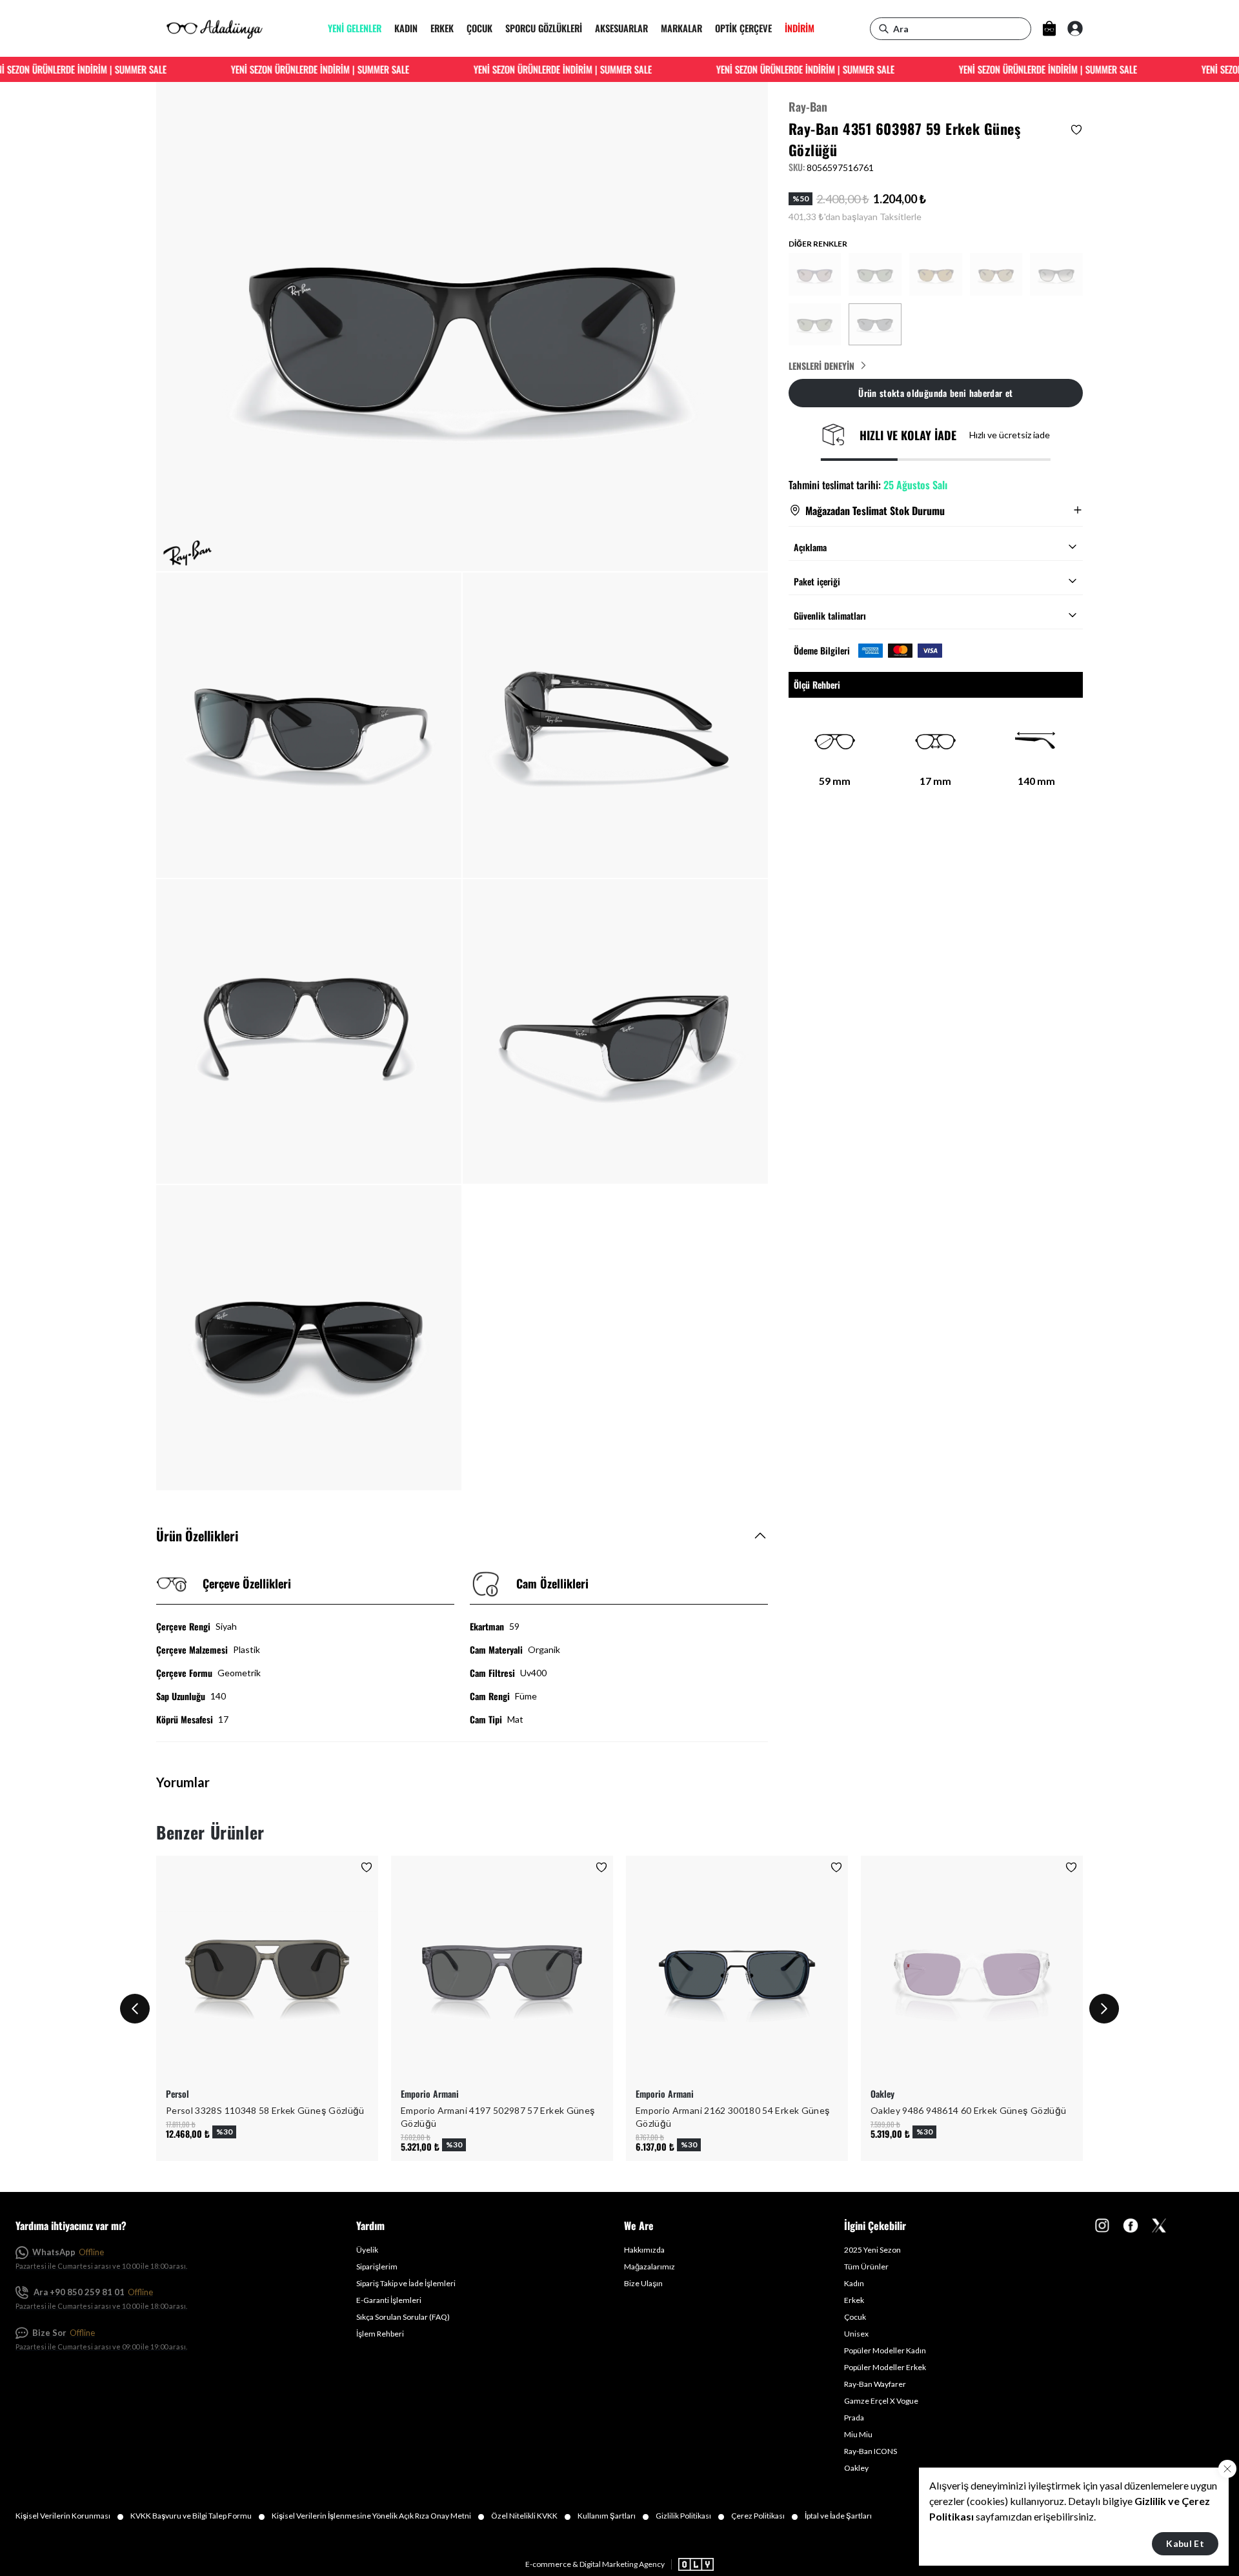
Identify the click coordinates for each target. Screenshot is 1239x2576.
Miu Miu (858, 2434)
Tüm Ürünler (866, 2267)
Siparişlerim (377, 2267)
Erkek (854, 2300)
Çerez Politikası (765, 2516)
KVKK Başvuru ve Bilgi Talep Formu (198, 2516)
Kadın (854, 2283)
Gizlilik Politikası (690, 2516)
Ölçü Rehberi (817, 685)
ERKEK (442, 29)
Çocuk (855, 2317)
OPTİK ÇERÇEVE (743, 29)
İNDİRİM (800, 29)
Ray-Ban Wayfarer (875, 2384)
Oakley (856, 2468)
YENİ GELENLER (355, 29)
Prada (854, 2418)
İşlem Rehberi (380, 2334)
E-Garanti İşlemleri (389, 2300)
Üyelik (367, 2250)
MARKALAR (681, 29)
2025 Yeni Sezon (872, 2250)
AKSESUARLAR (621, 29)
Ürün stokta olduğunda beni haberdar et (935, 392)
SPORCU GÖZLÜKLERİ (544, 29)
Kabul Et (1185, 2543)
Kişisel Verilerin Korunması (70, 2516)
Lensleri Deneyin (821, 365)
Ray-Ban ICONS (871, 2451)
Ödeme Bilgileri (822, 650)
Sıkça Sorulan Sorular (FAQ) (403, 2317)
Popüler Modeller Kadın (885, 2350)
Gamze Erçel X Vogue (881, 2401)
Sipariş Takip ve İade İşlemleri (406, 2283)
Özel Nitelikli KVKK (531, 2516)
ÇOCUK (479, 29)
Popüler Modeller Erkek (885, 2367)
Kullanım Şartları (613, 2516)
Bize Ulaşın (643, 2283)
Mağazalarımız (650, 2267)
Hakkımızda (644, 2250)
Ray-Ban (808, 106)
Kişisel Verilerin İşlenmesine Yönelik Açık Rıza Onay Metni (378, 2516)
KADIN (406, 29)
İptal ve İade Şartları (838, 2516)
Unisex (856, 2334)
